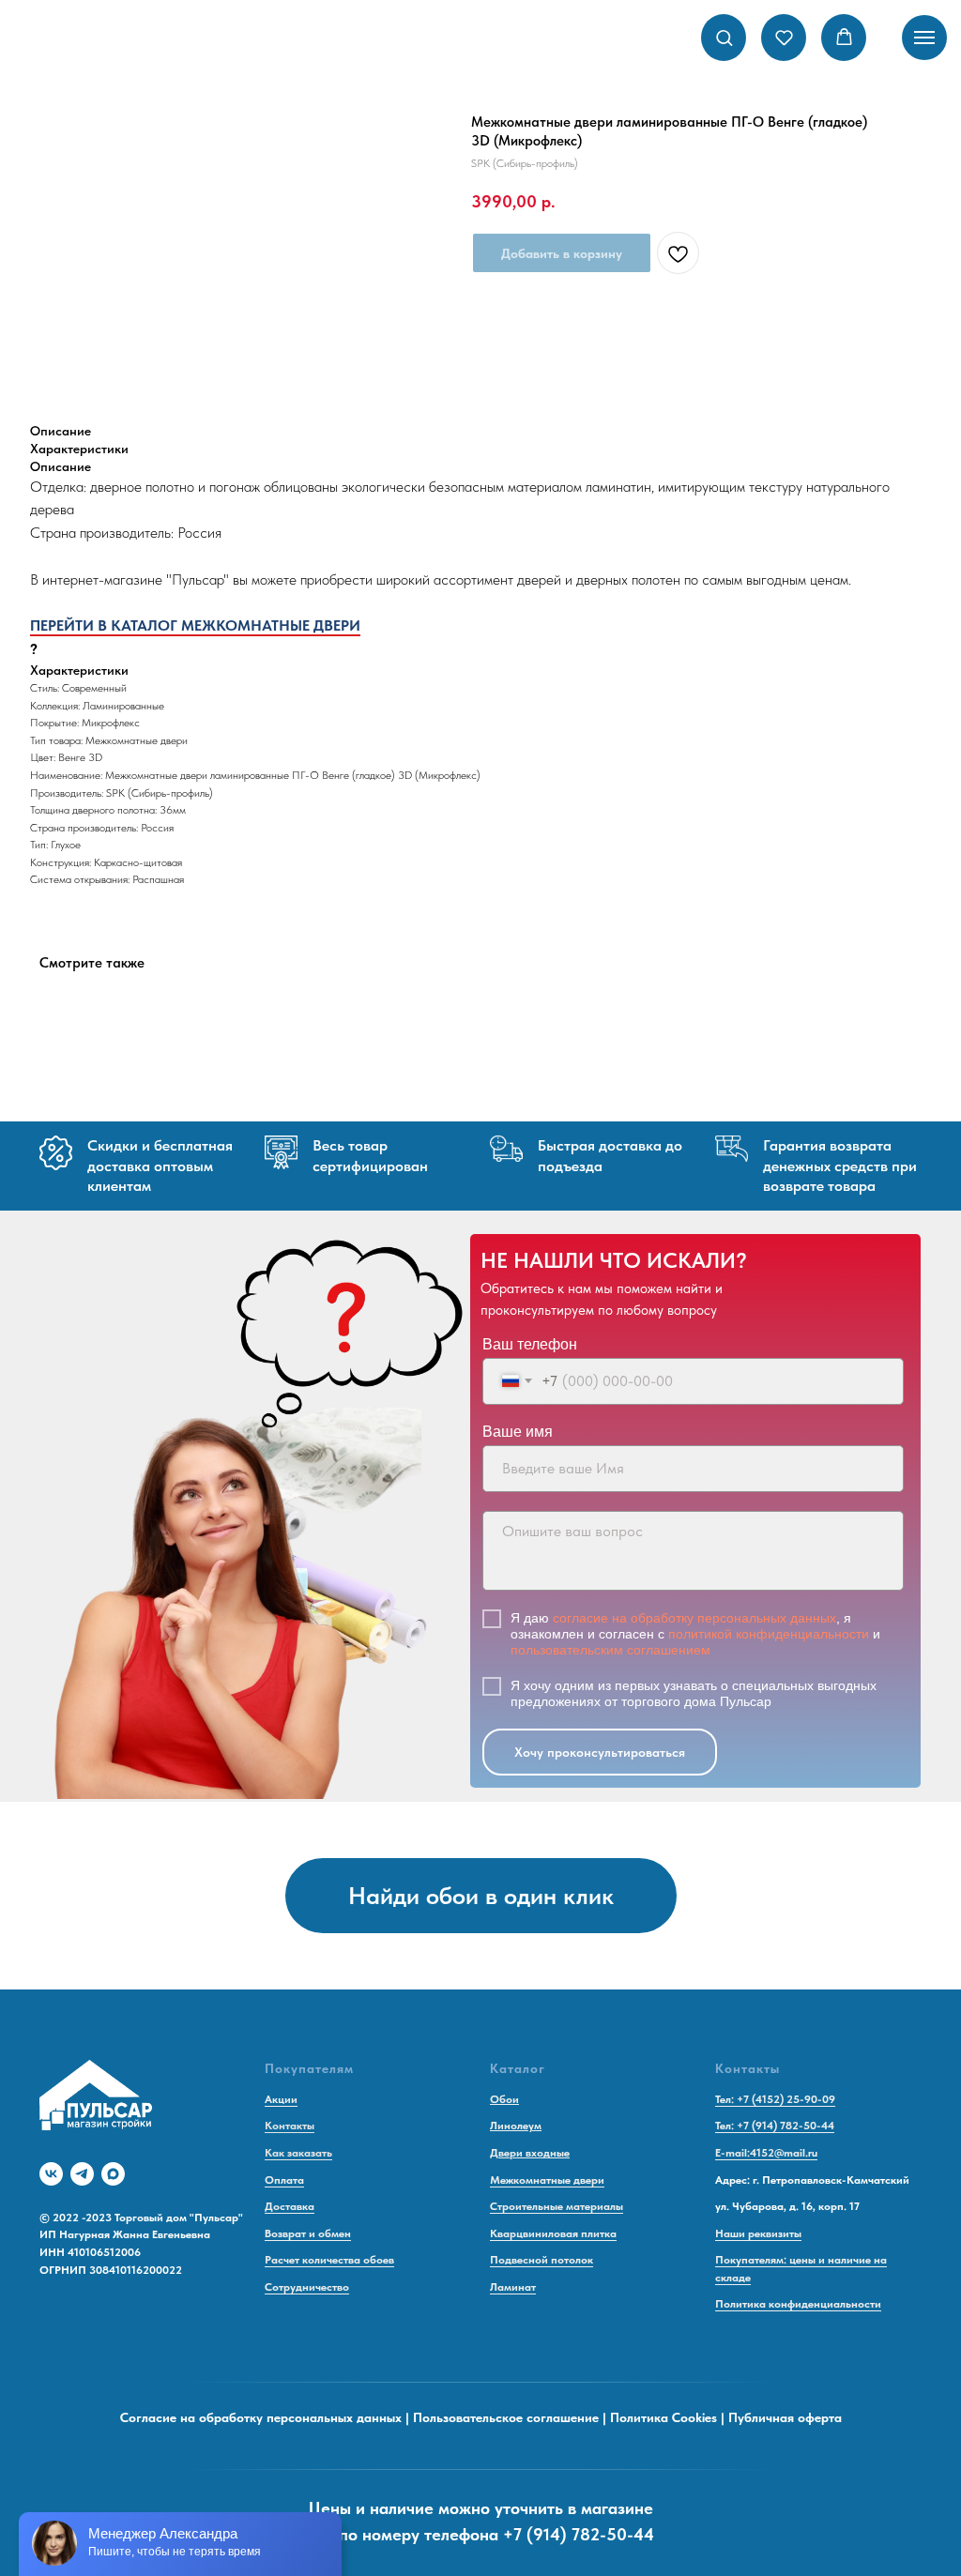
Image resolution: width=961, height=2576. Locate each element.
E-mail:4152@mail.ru (766, 2153)
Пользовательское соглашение (506, 2417)
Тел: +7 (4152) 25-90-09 (775, 2099)
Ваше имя (518, 1432)
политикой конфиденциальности (769, 1634)
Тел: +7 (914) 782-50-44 (775, 2126)
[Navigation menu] (924, 38)
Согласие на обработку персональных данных (261, 2417)
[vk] (51, 2174)
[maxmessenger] (113, 2174)
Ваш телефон (530, 1344)
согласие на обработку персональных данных (694, 1618)
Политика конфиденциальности (798, 2304)
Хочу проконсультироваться (600, 1752)
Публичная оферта (785, 2417)
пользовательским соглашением (610, 1650)
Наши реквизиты (758, 2233)
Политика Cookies (664, 2417)
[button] (724, 37)
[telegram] (82, 2174)
